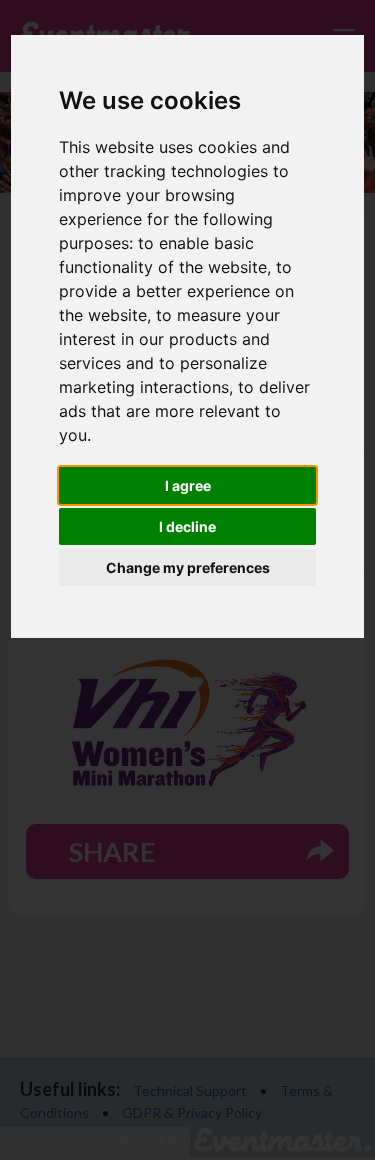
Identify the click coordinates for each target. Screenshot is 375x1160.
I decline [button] (187, 526)
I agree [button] (188, 485)
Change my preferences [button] (188, 567)
